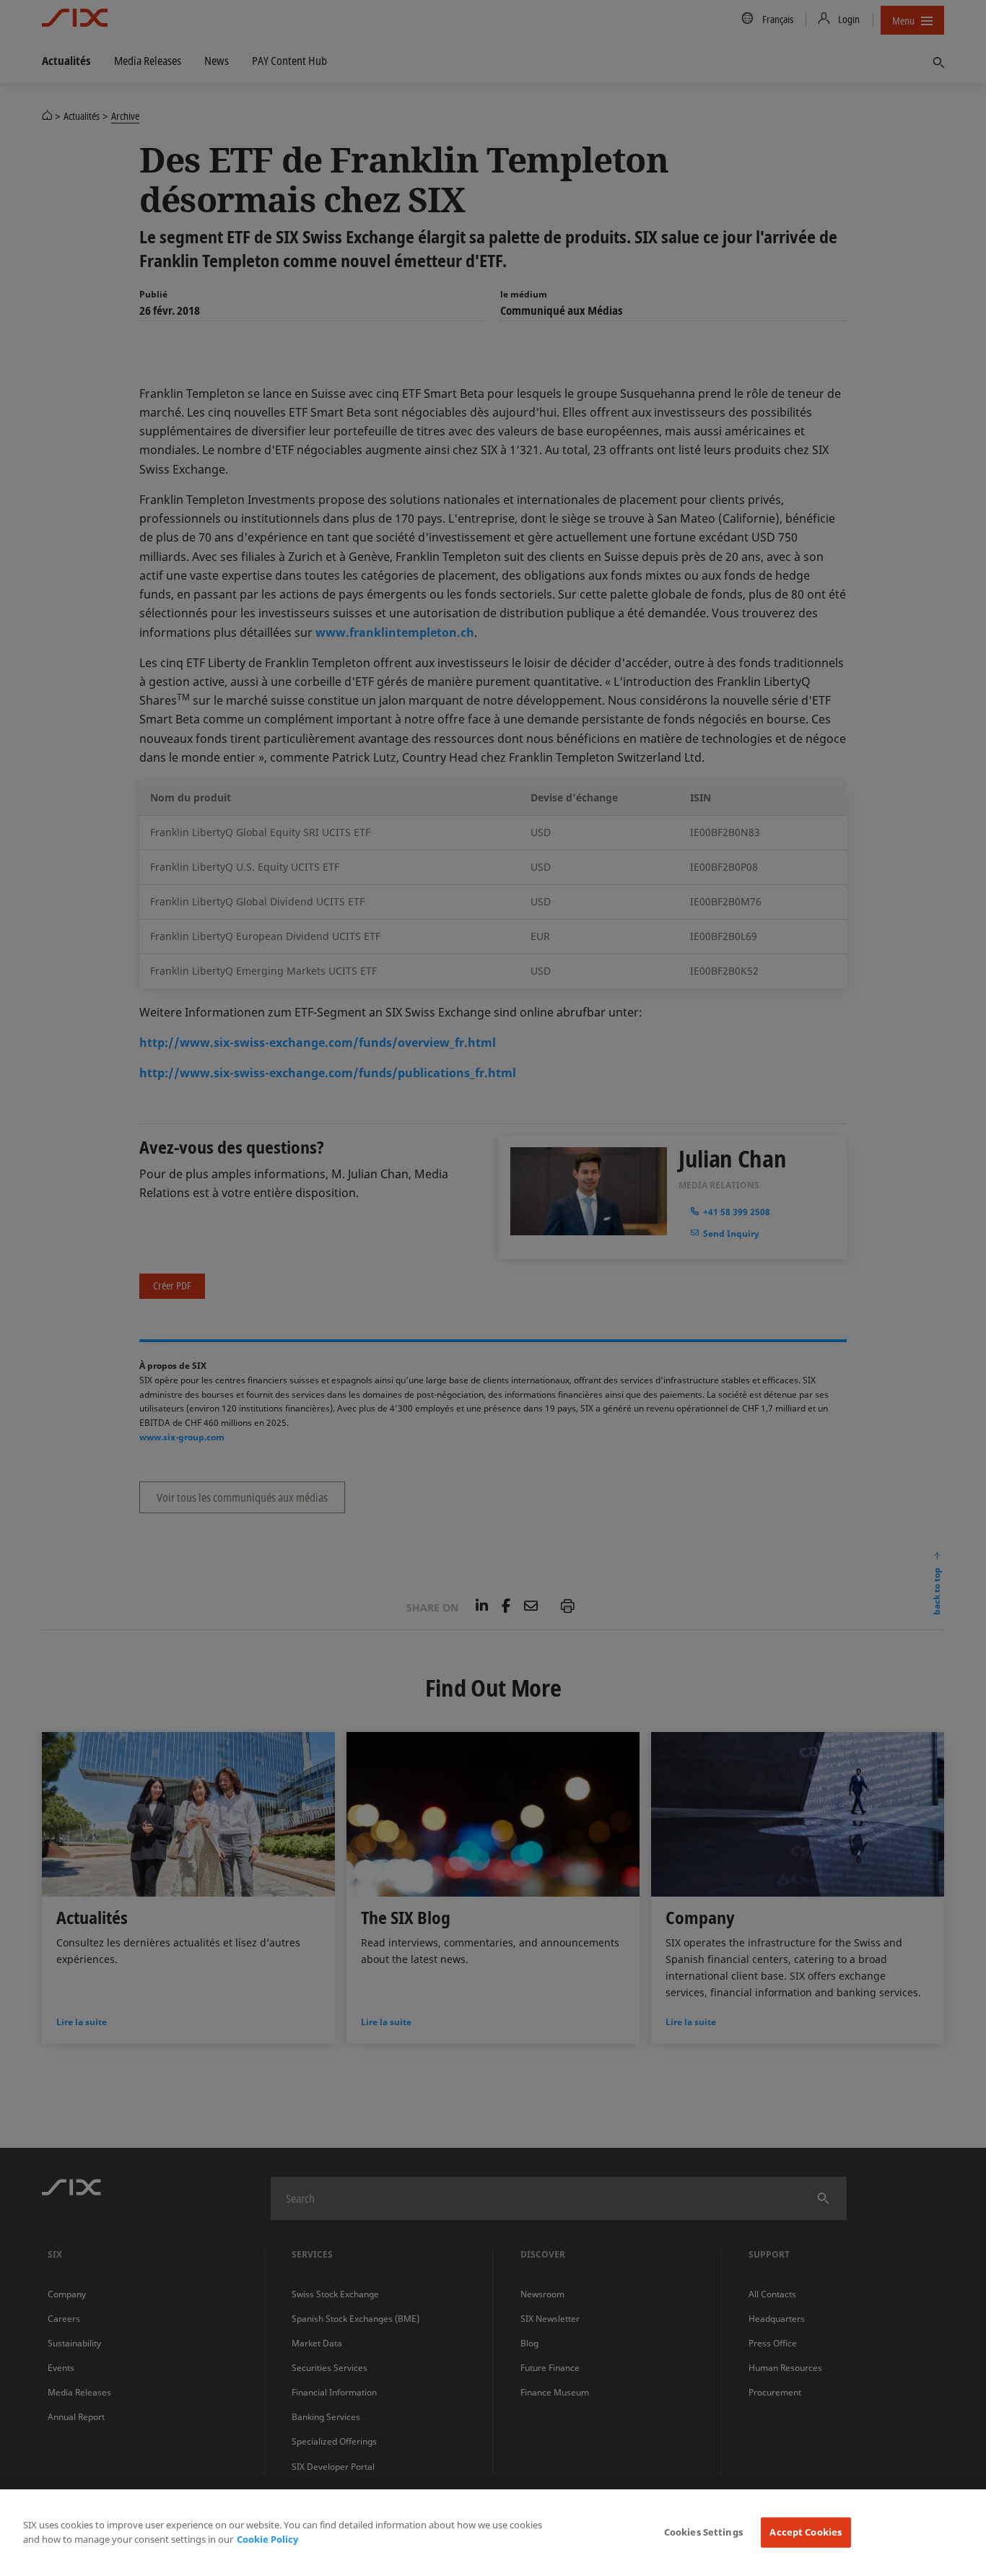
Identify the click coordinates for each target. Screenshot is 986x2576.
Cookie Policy (267, 2539)
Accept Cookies (806, 2532)
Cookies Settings (703, 2532)
